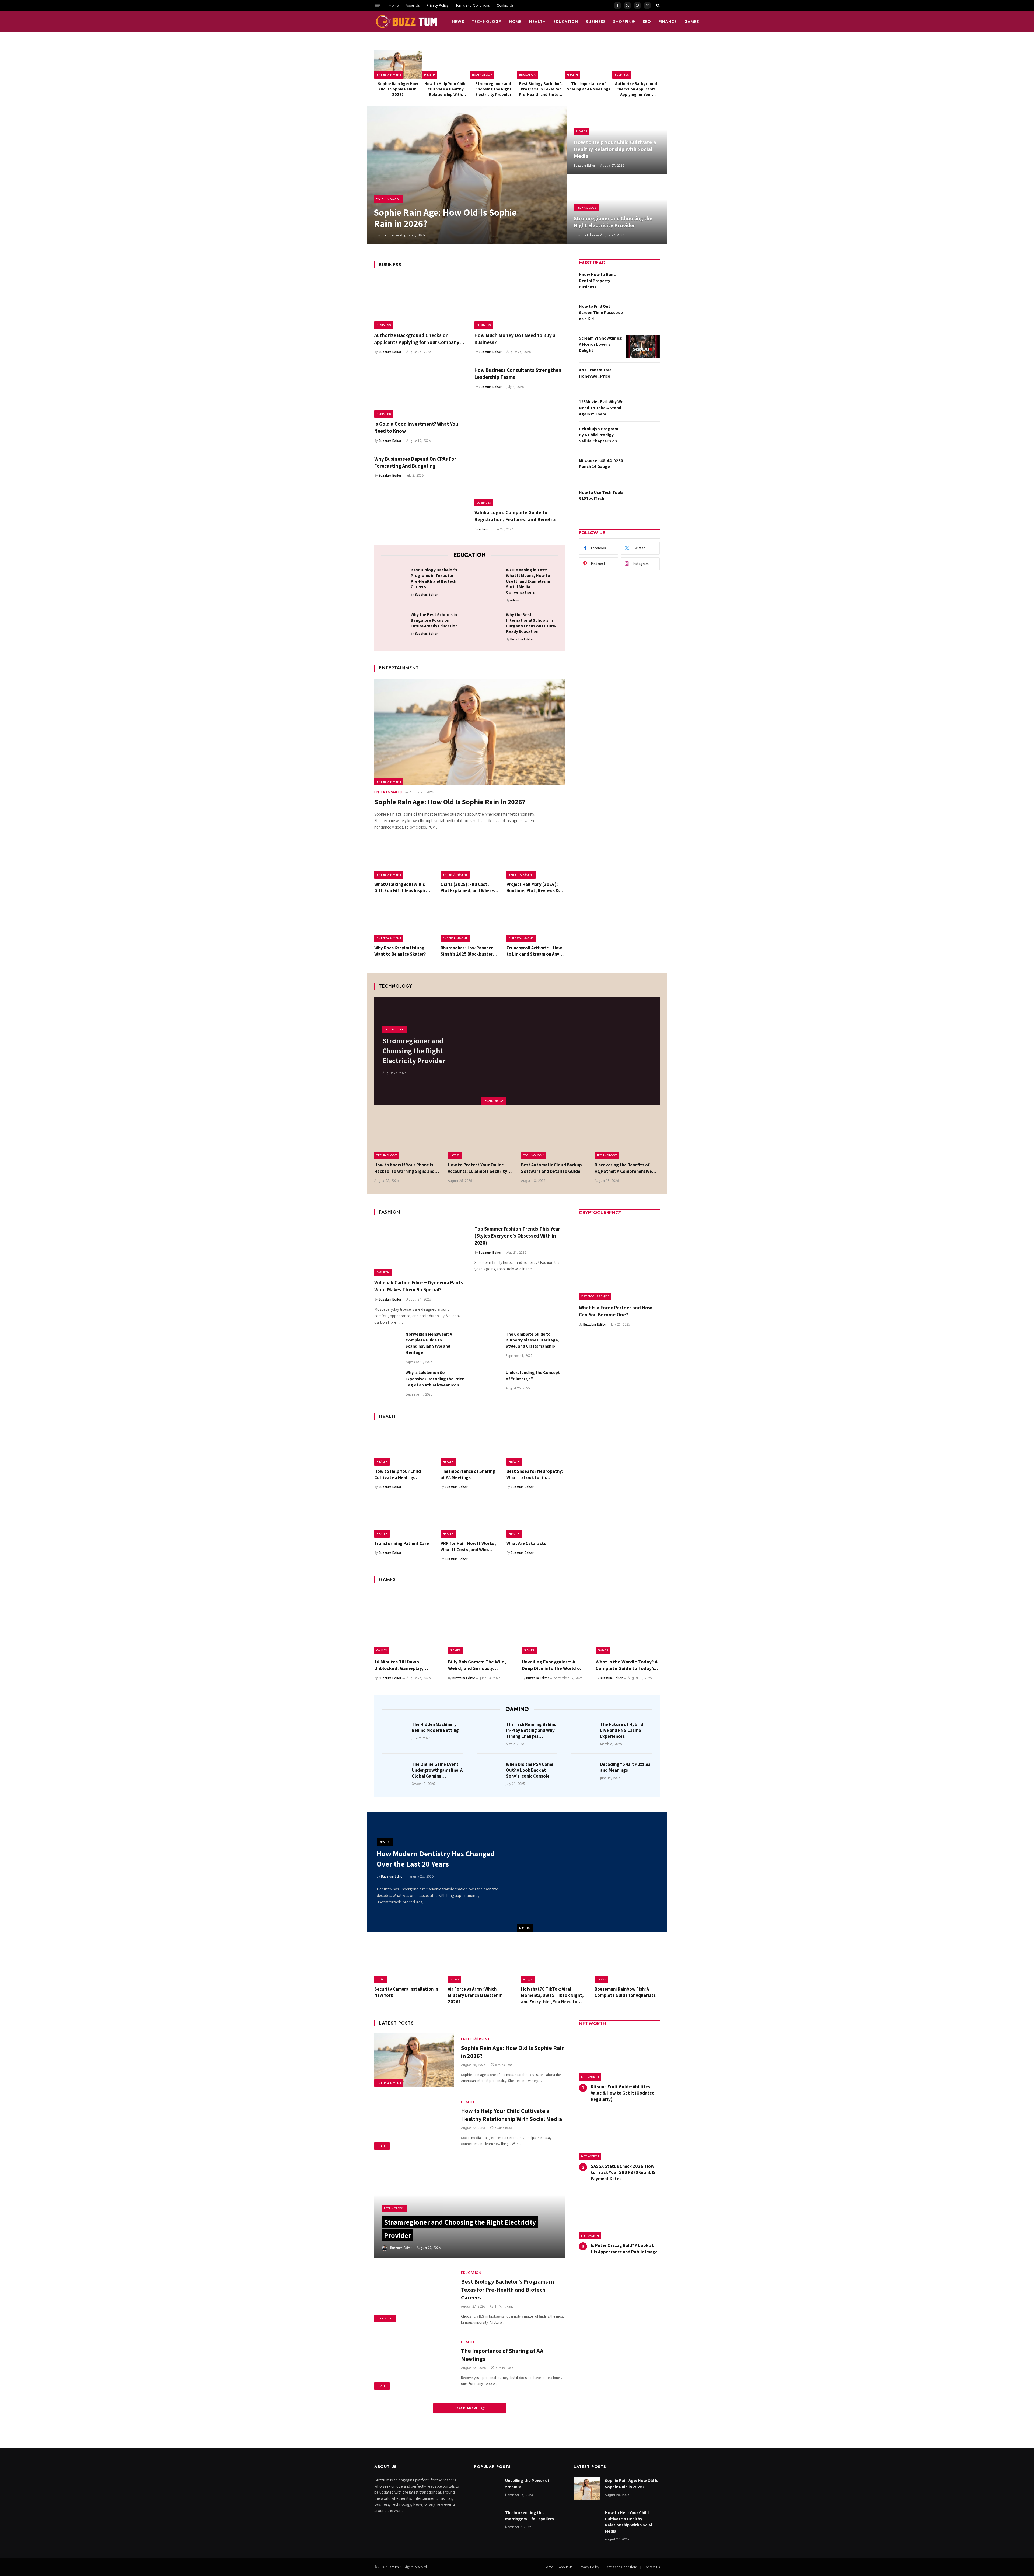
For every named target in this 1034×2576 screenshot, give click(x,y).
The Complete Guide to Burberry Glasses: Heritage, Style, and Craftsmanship (532, 1340)
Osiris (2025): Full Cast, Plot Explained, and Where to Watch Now (467, 887)
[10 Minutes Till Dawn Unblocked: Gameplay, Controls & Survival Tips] (406, 1622)
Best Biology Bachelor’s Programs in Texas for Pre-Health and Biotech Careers (541, 89)
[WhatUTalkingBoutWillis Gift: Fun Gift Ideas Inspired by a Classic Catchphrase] (403, 859)
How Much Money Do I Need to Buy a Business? (515, 339)
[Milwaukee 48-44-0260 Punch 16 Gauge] (643, 469)
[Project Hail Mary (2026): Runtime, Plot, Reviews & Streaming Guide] (536, 859)
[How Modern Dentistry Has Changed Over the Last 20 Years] (592, 1872)
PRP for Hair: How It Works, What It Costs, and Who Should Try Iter (468, 1547)
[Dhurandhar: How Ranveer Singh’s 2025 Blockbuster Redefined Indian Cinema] (470, 923)
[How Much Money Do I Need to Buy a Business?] (520, 302)
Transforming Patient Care (402, 1543)
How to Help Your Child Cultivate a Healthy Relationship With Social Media (446, 89)
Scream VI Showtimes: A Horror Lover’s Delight (601, 344)
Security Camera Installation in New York (406, 1992)
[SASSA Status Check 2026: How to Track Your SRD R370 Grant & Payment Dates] (619, 2136)
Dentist (525, 1928)
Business (596, 22)
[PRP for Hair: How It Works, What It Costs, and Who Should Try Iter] (470, 1518)
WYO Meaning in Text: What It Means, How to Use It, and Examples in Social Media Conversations (528, 581)
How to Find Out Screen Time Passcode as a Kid (601, 312)
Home (394, 5)
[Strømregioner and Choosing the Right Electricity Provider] (493, 64)
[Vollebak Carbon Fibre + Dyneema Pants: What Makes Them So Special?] (420, 1249)
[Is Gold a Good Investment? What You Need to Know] (420, 391)
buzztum (393, 2567)
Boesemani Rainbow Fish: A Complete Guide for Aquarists (625, 1992)
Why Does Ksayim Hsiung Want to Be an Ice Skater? (400, 951)
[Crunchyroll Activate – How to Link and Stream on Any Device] (536, 923)
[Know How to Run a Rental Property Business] (643, 283)
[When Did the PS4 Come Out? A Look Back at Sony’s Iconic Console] (490, 1772)
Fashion (383, 1272)
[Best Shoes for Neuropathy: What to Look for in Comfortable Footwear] (536, 1446)
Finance (668, 22)
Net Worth (590, 2077)
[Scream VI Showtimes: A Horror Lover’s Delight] (643, 347)
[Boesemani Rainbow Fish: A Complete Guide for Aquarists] (627, 1962)
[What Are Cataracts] (536, 1518)
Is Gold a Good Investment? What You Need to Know (416, 427)
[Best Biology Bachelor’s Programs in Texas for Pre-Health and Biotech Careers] (541, 64)
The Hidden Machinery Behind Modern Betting (435, 1727)
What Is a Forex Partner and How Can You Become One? (616, 1311)
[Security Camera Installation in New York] (407, 1962)
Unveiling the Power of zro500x (527, 2484)
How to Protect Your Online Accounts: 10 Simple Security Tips (478, 1168)
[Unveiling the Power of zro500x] (487, 2489)
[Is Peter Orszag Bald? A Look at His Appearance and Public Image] (619, 2216)
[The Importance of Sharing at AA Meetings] (588, 64)
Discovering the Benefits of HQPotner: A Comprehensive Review (623, 1168)
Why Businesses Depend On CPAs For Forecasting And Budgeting (415, 462)
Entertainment (389, 75)
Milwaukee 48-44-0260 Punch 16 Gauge (601, 464)
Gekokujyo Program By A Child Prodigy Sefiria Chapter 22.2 (599, 435)
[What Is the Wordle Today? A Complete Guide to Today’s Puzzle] (628, 1622)
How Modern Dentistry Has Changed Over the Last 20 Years (436, 1859)
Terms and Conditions (472, 5)
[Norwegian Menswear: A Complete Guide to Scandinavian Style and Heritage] (387, 1344)
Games (692, 22)
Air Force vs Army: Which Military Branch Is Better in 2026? (475, 1995)
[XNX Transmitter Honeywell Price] (643, 378)
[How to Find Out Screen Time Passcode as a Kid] (643, 315)
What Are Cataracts (526, 1543)
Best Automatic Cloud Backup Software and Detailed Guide (551, 1168)
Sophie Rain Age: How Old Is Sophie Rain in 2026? (398, 89)
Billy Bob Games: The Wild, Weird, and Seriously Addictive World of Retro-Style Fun (477, 1665)
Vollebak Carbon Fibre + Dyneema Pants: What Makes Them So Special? (419, 1286)
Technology (487, 22)
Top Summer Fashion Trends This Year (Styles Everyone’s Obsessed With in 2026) (517, 1236)
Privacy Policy (437, 5)
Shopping (624, 22)
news (458, 22)
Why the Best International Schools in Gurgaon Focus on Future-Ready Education (531, 623)
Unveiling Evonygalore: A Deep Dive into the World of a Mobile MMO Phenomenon (554, 1665)
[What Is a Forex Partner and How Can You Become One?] (619, 1260)
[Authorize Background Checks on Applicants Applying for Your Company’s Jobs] (636, 64)
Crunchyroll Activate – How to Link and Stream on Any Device (534, 951)
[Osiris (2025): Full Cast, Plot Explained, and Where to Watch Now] (470, 859)
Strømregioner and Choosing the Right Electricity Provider (493, 89)
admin (483, 529)
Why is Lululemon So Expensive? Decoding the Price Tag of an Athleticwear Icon (435, 1379)
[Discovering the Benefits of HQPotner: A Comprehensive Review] (627, 1137)
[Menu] (378, 5)
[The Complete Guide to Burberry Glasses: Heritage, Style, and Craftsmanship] (488, 1344)
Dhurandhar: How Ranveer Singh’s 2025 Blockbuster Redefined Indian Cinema (467, 951)
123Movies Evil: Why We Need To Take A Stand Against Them (601, 408)
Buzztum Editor (384, 235)
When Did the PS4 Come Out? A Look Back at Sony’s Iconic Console (530, 1770)
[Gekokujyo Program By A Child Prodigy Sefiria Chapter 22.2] (643, 437)
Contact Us (505, 5)
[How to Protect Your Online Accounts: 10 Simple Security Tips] (481, 1137)
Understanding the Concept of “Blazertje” (533, 1376)
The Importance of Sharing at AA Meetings (588, 86)
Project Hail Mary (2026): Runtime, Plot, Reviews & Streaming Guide (533, 887)
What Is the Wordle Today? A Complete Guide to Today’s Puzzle (627, 1665)
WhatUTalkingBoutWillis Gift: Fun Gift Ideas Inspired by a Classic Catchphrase (403, 887)
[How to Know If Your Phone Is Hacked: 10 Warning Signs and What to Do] (407, 1137)
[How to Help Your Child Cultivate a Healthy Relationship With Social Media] (446, 64)
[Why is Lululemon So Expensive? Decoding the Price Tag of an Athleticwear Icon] (387, 1383)
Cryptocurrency (595, 1296)
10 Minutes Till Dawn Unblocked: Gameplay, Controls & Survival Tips (400, 1665)
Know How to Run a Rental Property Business (598, 281)
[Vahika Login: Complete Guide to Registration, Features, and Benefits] (520, 480)
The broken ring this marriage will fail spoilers (530, 2516)
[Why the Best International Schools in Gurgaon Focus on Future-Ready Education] (489, 623)
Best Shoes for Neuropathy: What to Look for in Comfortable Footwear (535, 1474)
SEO (647, 22)
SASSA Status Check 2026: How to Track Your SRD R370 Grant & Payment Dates (623, 2172)
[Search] (657, 5)
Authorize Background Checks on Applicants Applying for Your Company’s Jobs (636, 89)
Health (537, 22)
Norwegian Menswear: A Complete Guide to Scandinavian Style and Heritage (429, 1343)
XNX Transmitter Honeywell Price (595, 373)
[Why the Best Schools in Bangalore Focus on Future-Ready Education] (394, 623)
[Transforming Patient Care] (403, 1518)
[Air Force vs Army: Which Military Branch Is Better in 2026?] (481, 1962)
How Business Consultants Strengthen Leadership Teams (518, 373)
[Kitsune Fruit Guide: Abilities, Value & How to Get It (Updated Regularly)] (619, 2057)
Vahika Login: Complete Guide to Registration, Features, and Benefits (516, 516)
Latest (455, 1155)
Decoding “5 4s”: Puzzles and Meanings (625, 1767)
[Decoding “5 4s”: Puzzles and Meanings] (584, 1772)
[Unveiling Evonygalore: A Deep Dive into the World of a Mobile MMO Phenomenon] (554, 1622)
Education (566, 22)
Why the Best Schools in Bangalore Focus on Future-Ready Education (434, 620)
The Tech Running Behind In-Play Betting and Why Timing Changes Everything (531, 1730)
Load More (467, 2408)
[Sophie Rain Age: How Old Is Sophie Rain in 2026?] (398, 64)
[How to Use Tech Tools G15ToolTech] (643, 501)
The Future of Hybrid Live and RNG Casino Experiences (622, 1730)
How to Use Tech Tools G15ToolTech (601, 495)
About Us (413, 5)
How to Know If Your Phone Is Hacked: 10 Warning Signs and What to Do (404, 1168)
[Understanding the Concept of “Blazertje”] (488, 1383)
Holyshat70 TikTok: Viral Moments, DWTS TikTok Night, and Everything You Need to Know (552, 1995)
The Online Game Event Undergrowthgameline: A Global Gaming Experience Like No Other (437, 1770)
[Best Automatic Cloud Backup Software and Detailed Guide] (554, 1137)
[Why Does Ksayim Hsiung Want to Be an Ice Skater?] (403, 923)
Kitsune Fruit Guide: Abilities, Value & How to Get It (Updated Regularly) (623, 2093)
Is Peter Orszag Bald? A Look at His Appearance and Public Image (624, 2248)
